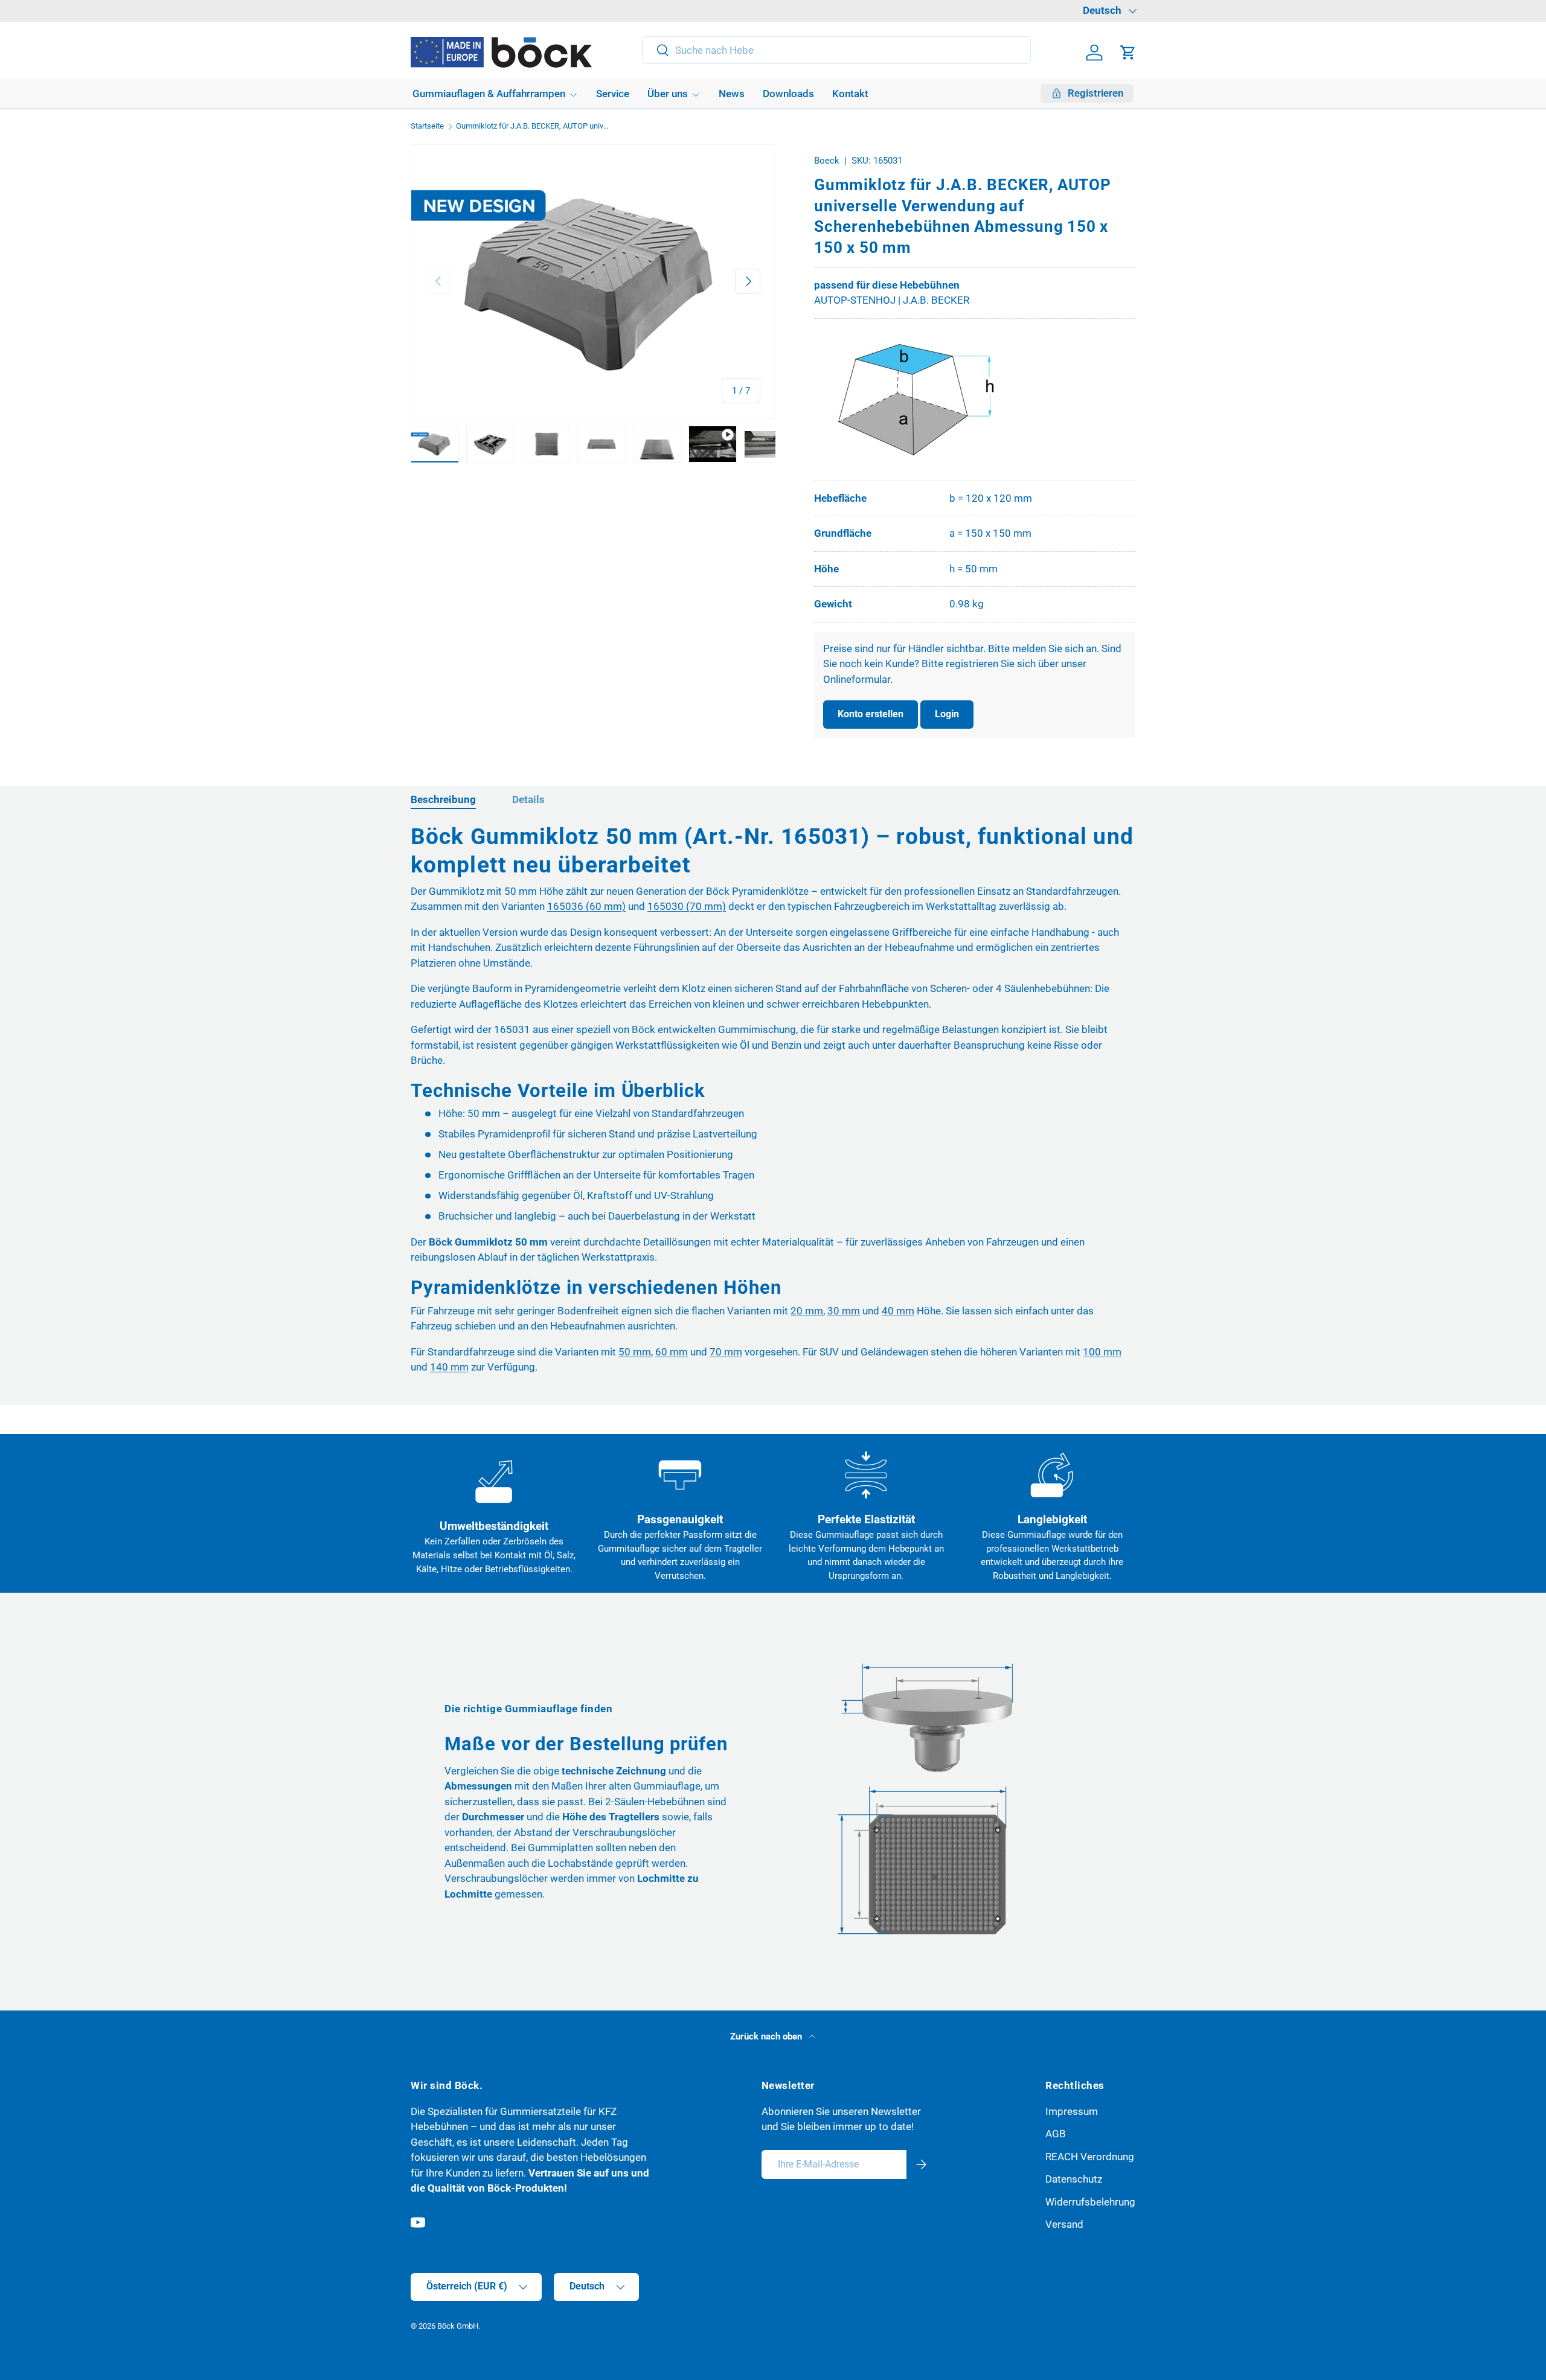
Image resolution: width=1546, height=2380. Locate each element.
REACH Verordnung (1090, 2157)
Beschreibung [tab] (443, 799)
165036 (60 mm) (586, 906)
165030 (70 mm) (687, 906)
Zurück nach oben (767, 2036)
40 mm (898, 1311)
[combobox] (837, 50)
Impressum (1072, 2111)
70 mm (726, 1352)
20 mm (807, 1311)
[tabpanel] (773, 1104)
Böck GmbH (458, 2326)
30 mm (844, 1311)
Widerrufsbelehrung (1090, 2202)
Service (613, 94)
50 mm (635, 1352)
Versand (1064, 2224)
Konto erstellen (871, 714)
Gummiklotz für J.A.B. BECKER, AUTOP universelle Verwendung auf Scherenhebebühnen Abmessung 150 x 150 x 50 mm (533, 126)
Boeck (827, 161)
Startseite (427, 126)
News (732, 94)
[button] (1128, 53)
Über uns (668, 94)
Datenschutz (1074, 2179)
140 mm (449, 1367)
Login (947, 714)
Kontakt (850, 94)
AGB (1056, 2134)
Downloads (788, 94)
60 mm (672, 1352)
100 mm (1102, 1352)
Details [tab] (528, 799)
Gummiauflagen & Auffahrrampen (489, 94)
